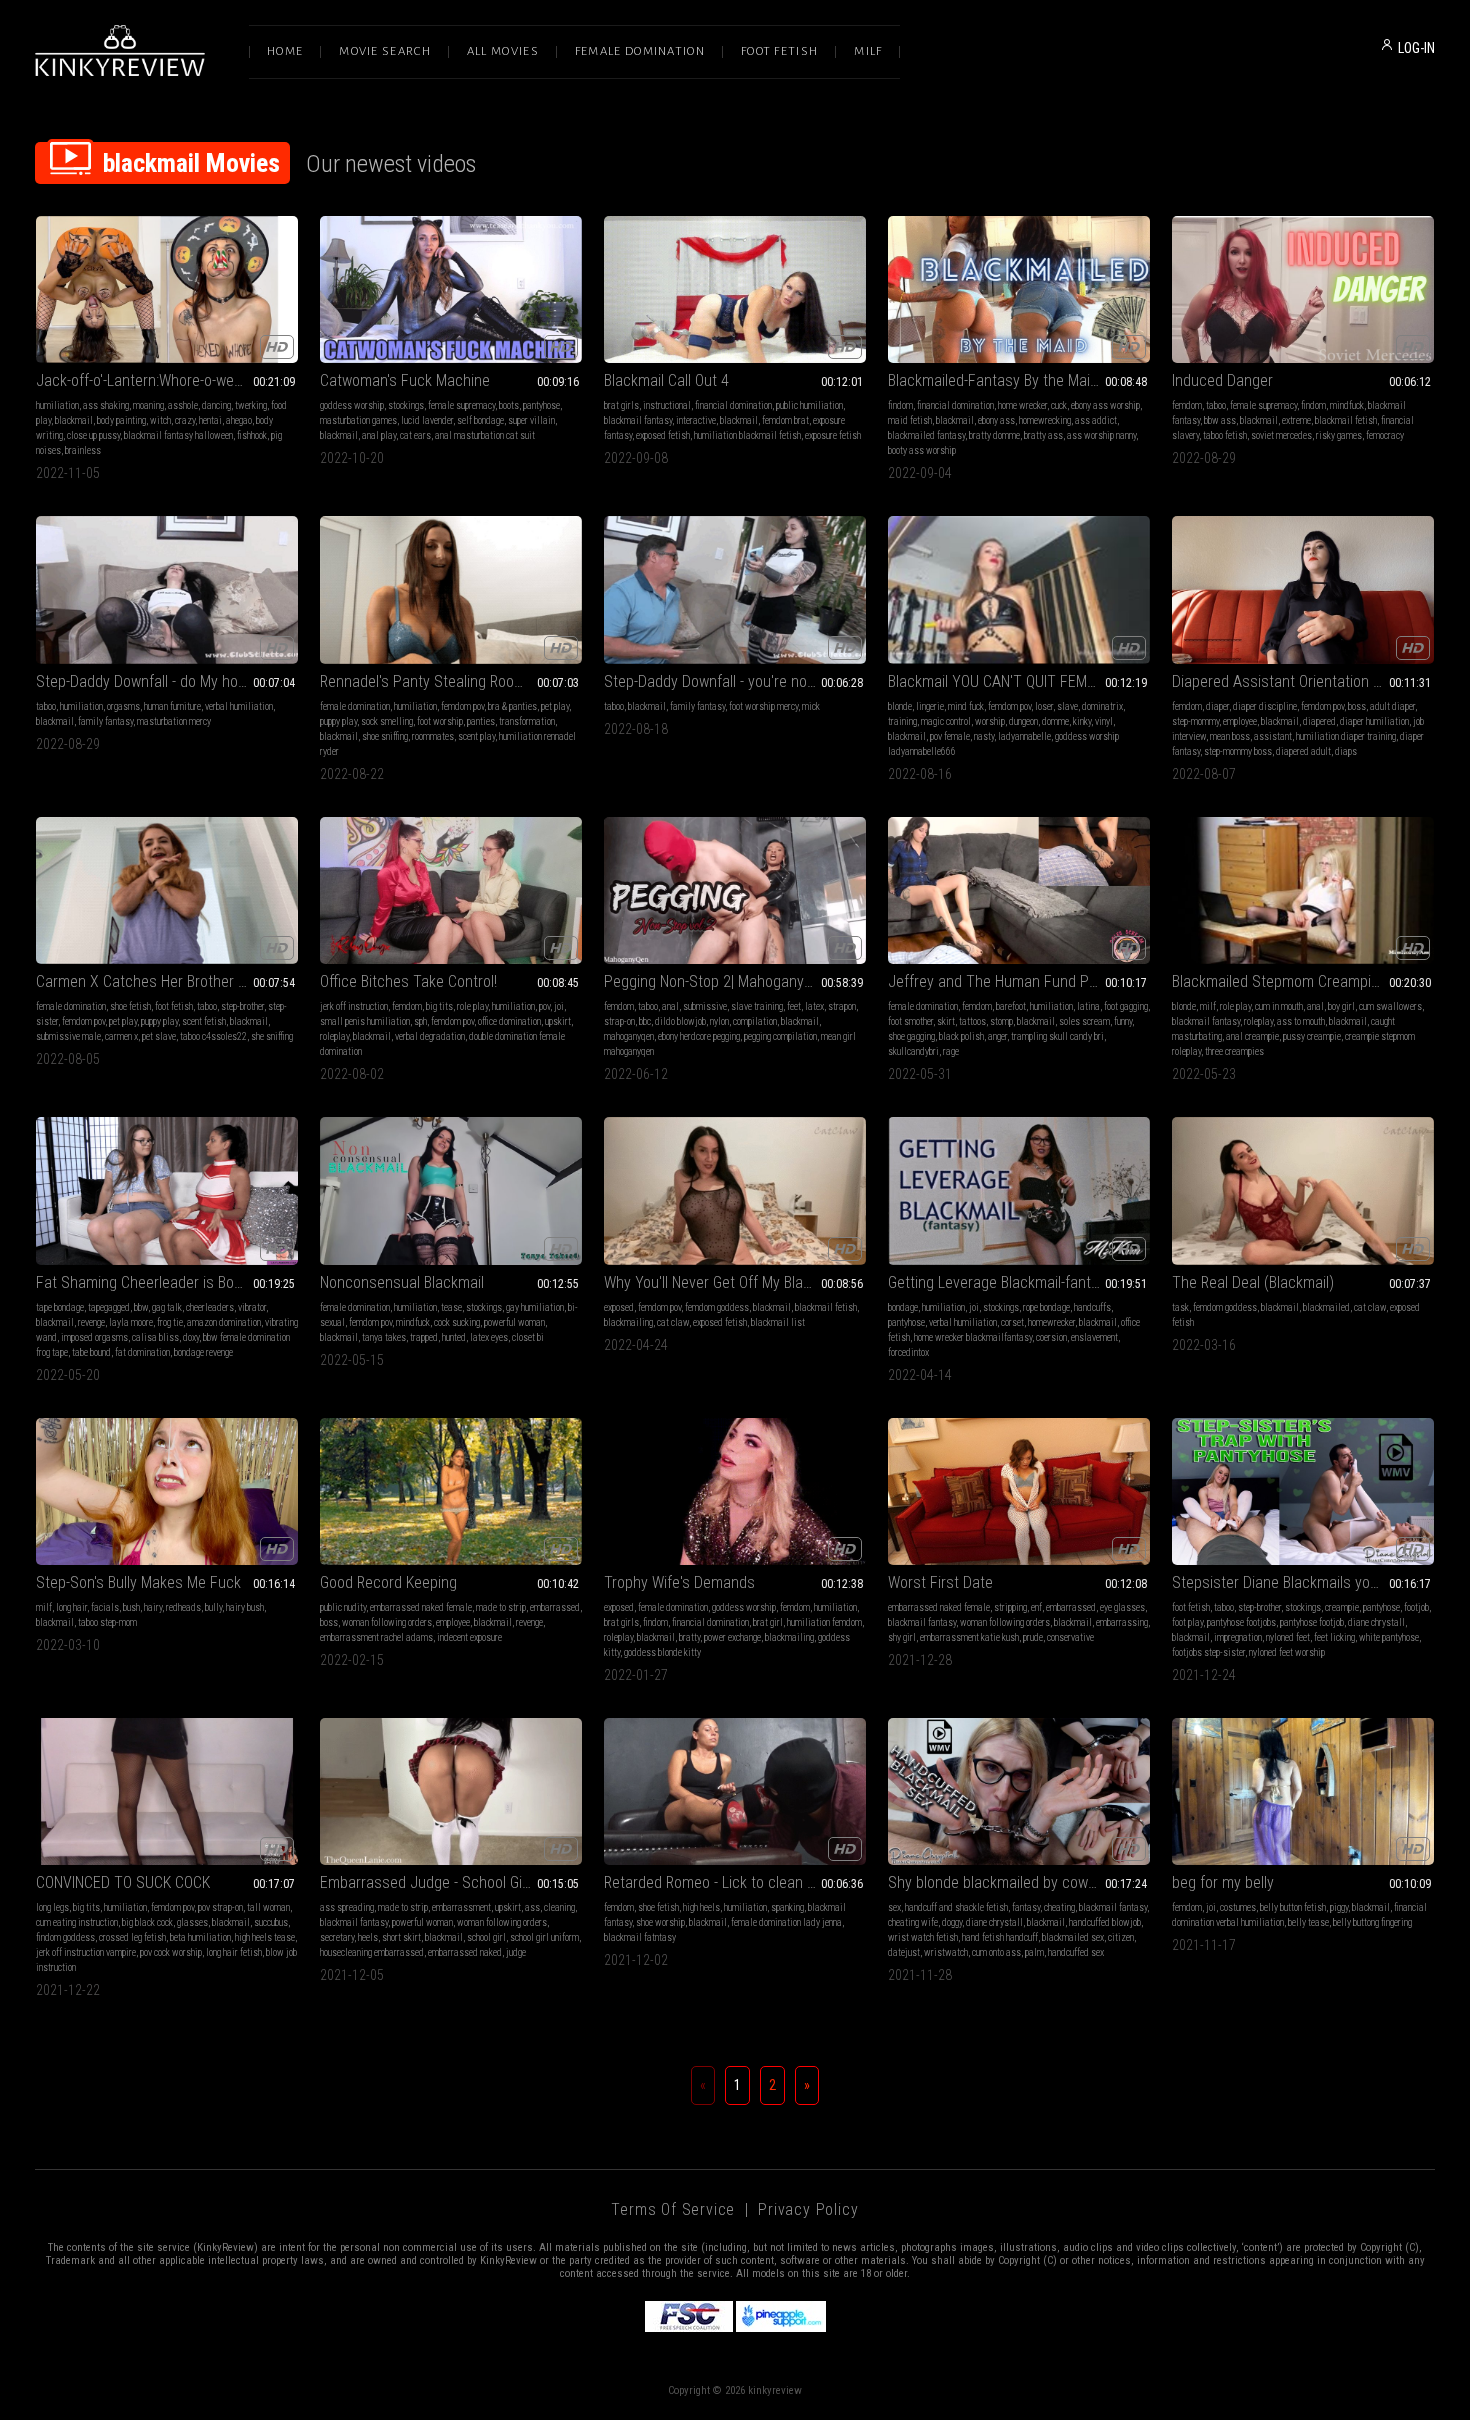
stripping (1010, 1607)
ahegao (239, 420)
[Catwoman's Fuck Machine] (451, 289)
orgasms (123, 706)
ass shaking (106, 405)
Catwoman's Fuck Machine (405, 380)
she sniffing (272, 1036)
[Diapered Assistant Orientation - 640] (1303, 589)
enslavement (1094, 1337)
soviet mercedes (1281, 435)
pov (544, 1006)
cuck (1059, 405)
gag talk (167, 1307)
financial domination (733, 405)
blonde (900, 706)
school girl (486, 1937)
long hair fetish (234, 1952)
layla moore (131, 1322)
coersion (1051, 1337)
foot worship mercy (763, 706)
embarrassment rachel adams (376, 1637)
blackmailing (628, 1322)
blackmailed (1326, 1307)
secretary (337, 1937)
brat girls (621, 405)
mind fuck (966, 706)
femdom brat (785, 420)
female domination (355, 706)
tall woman (268, 1907)
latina (1088, 1006)
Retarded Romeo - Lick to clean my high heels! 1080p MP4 (735, 1882)
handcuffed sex (1076, 1952)
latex (814, 1006)
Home (285, 51)
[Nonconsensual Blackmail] (451, 1190)
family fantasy (105, 721)
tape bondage (60, 1307)
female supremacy (461, 405)
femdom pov (462, 706)
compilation (755, 1021)
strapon (842, 1006)
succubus (271, 1922)
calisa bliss (155, 1337)
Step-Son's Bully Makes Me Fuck (138, 1582)
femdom (1187, 405)
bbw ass (1220, 420)
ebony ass (996, 420)
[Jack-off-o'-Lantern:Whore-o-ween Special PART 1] (167, 289)
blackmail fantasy (638, 420)
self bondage (480, 420)
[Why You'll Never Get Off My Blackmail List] (735, 1190)
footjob (1416, 1607)
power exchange (732, 1637)
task (1180, 1307)
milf (1208, 1006)
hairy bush (245, 1607)
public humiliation (809, 405)
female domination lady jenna (786, 1922)
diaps (1346, 751)
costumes (1238, 1907)
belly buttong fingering (1372, 1922)
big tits (439, 1006)
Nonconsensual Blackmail (402, 1282)
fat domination (142, 1352)
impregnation (1238, 1637)
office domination (509, 1021)
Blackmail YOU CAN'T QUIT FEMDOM (1002, 681)
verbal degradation (430, 1036)
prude (1033, 1637)
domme (1055, 721)
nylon (719, 1021)
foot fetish (174, 1006)
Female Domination (640, 51)
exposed (619, 1307)
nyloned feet (1288, 1637)
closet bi (528, 1337)
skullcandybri (913, 1051)
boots (509, 405)
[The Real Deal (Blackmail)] (1303, 1190)
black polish (961, 1036)
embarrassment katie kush (969, 1637)
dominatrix (1102, 706)
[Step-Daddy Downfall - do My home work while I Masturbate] (167, 589)
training (902, 721)
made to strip (501, 1607)
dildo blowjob (680, 1021)
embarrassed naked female (421, 1607)
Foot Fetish (779, 51)
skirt (946, 1021)
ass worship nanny (1101, 435)
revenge (91, 1322)
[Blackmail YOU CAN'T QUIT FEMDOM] (1019, 589)
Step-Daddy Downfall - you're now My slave (735, 681)
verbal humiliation (239, 706)
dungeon (1023, 721)
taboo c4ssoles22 (213, 1036)
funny (1123, 1021)
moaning (148, 405)
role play (472, 1006)
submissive (705, 1006)
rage (951, 1051)
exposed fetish (663, 435)
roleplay (334, 1036)
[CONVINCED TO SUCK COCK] (167, 1791)
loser (1044, 706)
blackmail (74, 420)
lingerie (930, 706)
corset (1012, 1322)
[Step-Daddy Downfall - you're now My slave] (735, 589)
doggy (952, 1922)
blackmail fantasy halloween (178, 435)
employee (1240, 721)
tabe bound (91, 1352)
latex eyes (489, 1337)
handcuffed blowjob (1105, 1922)
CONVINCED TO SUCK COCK (123, 1882)
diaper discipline (1265, 706)
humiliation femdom (824, 1622)
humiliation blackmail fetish (747, 435)
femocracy (1385, 435)
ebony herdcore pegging (699, 1036)
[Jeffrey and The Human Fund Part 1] (1019, 890)
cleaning (559, 1907)
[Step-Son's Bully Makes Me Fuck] (167, 1491)
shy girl (902, 1637)
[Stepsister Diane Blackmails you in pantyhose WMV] (1303, 1491)
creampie (1342, 1607)
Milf (868, 51)
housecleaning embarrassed (372, 1952)
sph (420, 1021)
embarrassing (1122, 1622)
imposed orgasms (94, 1337)
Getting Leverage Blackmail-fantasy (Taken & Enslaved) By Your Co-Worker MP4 (1019, 1282)
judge (516, 1952)
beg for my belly (1223, 1882)
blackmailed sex (1073, 1937)
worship (990, 721)
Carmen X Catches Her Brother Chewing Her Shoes (167, 981)
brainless (83, 450)
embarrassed (555, 1607)
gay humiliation (535, 1307)
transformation (527, 721)
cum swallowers (1390, 1006)
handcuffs (1092, 1307)
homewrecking (1045, 420)
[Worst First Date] (1019, 1491)
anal (670, 1006)
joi (559, 1006)
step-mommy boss (1238, 751)
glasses (192, 1922)
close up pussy (93, 435)
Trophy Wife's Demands (679, 1582)
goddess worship (352, 405)
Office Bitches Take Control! (408, 981)
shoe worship (660, 1922)
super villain (531, 420)
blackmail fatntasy (640, 1937)
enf (1036, 1607)
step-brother (242, 1006)
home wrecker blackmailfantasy (973, 1337)
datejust (904, 1952)
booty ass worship (922, 450)
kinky (1082, 721)
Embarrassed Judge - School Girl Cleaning (451, 1882)
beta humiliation (200, 1937)
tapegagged (109, 1307)
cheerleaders (210, 1307)
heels (368, 1937)
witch (160, 420)
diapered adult (1303, 751)
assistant (1273, 736)
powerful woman (514, 1322)
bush (131, 1607)
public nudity (343, 1607)
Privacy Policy (808, 2209)
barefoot (1011, 1006)
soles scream (1084, 1021)
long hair (71, 1607)
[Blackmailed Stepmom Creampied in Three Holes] (1303, 890)
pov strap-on (220, 1907)
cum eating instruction (77, 1922)
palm (1034, 1952)
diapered (1319, 721)
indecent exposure (469, 1637)
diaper (1217, 706)
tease (451, 1307)
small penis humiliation (365, 1021)
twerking (251, 405)
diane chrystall (1376, 1622)
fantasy (1026, 1907)
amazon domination (224, 1322)
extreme (1296, 420)
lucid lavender (427, 420)
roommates (433, 736)
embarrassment (461, 1907)
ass (532, 1907)
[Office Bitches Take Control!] (451, 890)
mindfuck (1347, 405)
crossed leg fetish (132, 1937)
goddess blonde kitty (662, 1652)
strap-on (619, 1021)
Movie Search (385, 51)
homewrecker (1051, 1322)
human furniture (172, 706)
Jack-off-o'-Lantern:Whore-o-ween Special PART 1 (167, 380)
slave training (757, 1006)
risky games (1339, 435)
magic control (946, 721)
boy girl (1341, 1006)
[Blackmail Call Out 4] (735, 289)
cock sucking (457, 1322)
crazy (185, 420)
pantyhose (541, 405)
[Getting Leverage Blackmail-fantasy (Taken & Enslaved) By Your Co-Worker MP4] (1019, 1190)
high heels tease (265, 1937)
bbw (141, 1307)
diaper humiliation (1374, 721)
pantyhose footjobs (1241, 1622)
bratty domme (994, 435)
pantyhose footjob (1312, 1622)
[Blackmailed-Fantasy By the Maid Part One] (1019, 289)
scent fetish (204, 1021)
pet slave (159, 1036)
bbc (645, 1021)
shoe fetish (130, 1006)
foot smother (910, 1021)
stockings (406, 405)
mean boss (1230, 736)
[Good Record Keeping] (451, 1491)
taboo (1216, 405)
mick (811, 706)
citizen (1121, 1937)
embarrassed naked (465, 1952)
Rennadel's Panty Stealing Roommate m (447, 681)
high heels (701, 1907)
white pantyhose (1389, 1637)
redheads (183, 1607)
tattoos (972, 1021)
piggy (1339, 1907)
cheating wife (913, 1922)
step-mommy (1195, 721)
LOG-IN (1416, 48)
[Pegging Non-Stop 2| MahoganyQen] (735, 890)
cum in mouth (1279, 1006)
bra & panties (512, 706)
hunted (454, 1337)
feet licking (1334, 1637)
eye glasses (1122, 1607)
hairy (153, 1607)
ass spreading (347, 1907)
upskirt (558, 1021)
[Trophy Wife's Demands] (735, 1491)
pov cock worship (171, 1952)
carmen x (121, 1036)
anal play (379, 435)
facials (105, 1607)
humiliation (57, 405)
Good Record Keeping (388, 1582)
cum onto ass (996, 1952)
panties (481, 721)
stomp (1001, 1021)
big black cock (147, 1922)
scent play (476, 736)
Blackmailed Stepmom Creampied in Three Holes (1303, 981)
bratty (689, 1637)
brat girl (768, 1622)
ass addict (1096, 420)
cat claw (673, 1322)
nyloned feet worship (1287, 1652)
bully (213, 1607)
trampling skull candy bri (1057, 1036)
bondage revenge (203, 1352)
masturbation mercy (174, 721)
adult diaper (1392, 706)
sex (894, 1907)
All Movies (503, 51)
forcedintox (908, 1352)
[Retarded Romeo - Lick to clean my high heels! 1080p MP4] (735, 1791)
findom (900, 405)
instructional (667, 405)
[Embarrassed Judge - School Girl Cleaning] (451, 1791)
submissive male (68, 1036)
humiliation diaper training (1346, 736)
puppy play (338, 721)
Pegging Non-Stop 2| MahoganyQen (716, 981)
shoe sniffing (385, 736)
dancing (216, 405)
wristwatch (946, 1952)
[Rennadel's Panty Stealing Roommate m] (451, 589)
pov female (950, 736)
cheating (1059, 1907)
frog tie (170, 1322)
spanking (787, 1907)
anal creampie (1252, 1036)
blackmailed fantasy (926, 435)
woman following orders (387, 1622)
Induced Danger (1222, 380)
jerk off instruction (354, 1006)
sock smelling (387, 721)
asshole (183, 405)
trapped (424, 1337)
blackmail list (778, 1322)
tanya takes (384, 1337)
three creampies (1234, 1051)
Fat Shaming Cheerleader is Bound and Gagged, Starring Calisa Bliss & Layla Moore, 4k (167, 1282)
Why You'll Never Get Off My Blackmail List (735, 1282)
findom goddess (65, 1937)
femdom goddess (717, 1307)
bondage (903, 1307)
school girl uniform (544, 1937)
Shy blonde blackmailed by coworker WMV (1019, 1882)
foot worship (440, 721)
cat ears (415, 435)
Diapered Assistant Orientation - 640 (1288, 681)
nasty (984, 736)
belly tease (1308, 1922)
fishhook (252, 435)
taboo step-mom (107, 1622)
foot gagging (1126, 1006)
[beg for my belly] (1303, 1791)
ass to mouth (1301, 1021)
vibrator (252, 1307)
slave (1067, 706)
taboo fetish (1225, 435)
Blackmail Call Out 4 (666, 380)
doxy (191, 1337)
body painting (121, 420)
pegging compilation (780, 1036)
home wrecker (1022, 405)
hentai (210, 420)
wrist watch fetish (923, 1937)
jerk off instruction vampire (86, 1952)
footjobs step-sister (1208, 1652)
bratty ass (1043, 435)
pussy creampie (1312, 1036)
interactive (696, 420)
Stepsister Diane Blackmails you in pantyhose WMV (1303, 1582)
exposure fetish (833, 435)
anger (997, 1036)
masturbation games (358, 420)
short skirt (401, 1937)
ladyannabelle (1024, 736)
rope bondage (1046, 1307)
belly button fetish (1293, 1907)
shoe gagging (911, 1036)
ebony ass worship (1105, 405)
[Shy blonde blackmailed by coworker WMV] (1019, 1791)
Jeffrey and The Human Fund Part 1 (1003, 981)
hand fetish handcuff (1000, 1937)
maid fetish (910, 420)
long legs (52, 1907)
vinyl (1104, 721)
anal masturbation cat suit (485, 435)
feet (794, 1006)
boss (1357, 706)
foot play (1187, 1622)
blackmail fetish (1346, 420)
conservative (1070, 1637)
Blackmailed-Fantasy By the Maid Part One (1019, 380)
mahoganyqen (629, 1036)
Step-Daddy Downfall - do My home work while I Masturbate (167, 681)
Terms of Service (673, 2209)
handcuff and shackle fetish (956, 1907)
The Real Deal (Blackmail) (1253, 1282)
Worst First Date (940, 1582)
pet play (555, 706)
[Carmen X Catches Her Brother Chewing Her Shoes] (167, 890)
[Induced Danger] (1303, 289)
